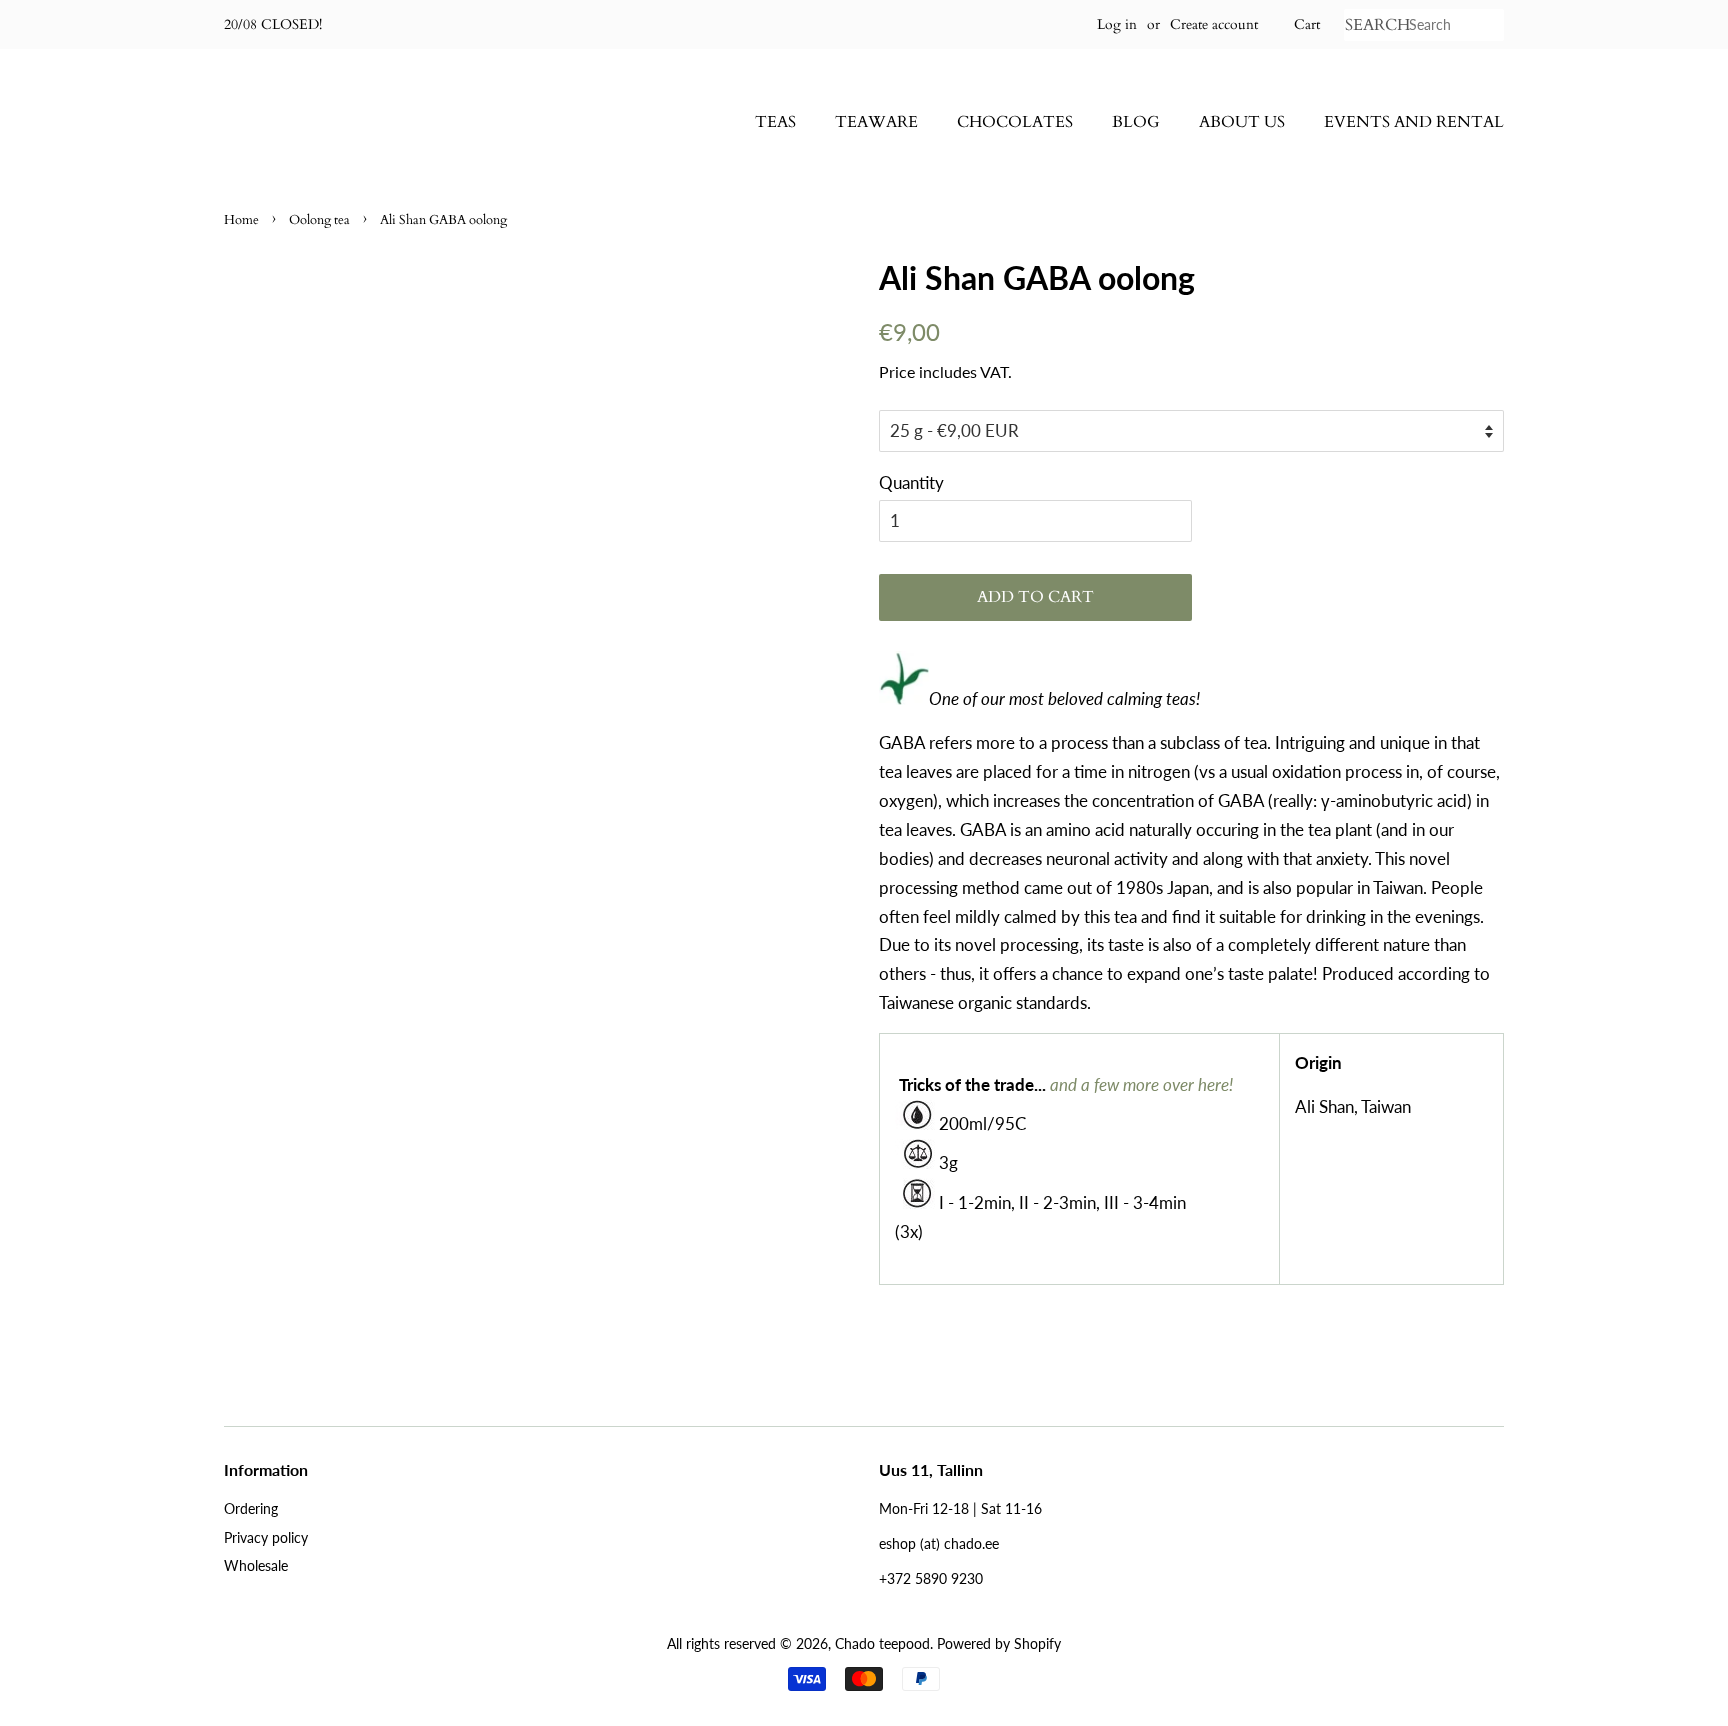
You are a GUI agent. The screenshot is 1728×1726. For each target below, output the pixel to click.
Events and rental (1414, 122)
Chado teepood (882, 1643)
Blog (1136, 122)
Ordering (251, 1508)
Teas (775, 122)
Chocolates (1015, 122)
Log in (1117, 24)
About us (1242, 122)
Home (241, 220)
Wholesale (256, 1565)
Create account (1214, 24)
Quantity (911, 482)
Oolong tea (319, 220)
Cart (1307, 24)
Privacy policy (266, 1537)
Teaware (876, 122)
